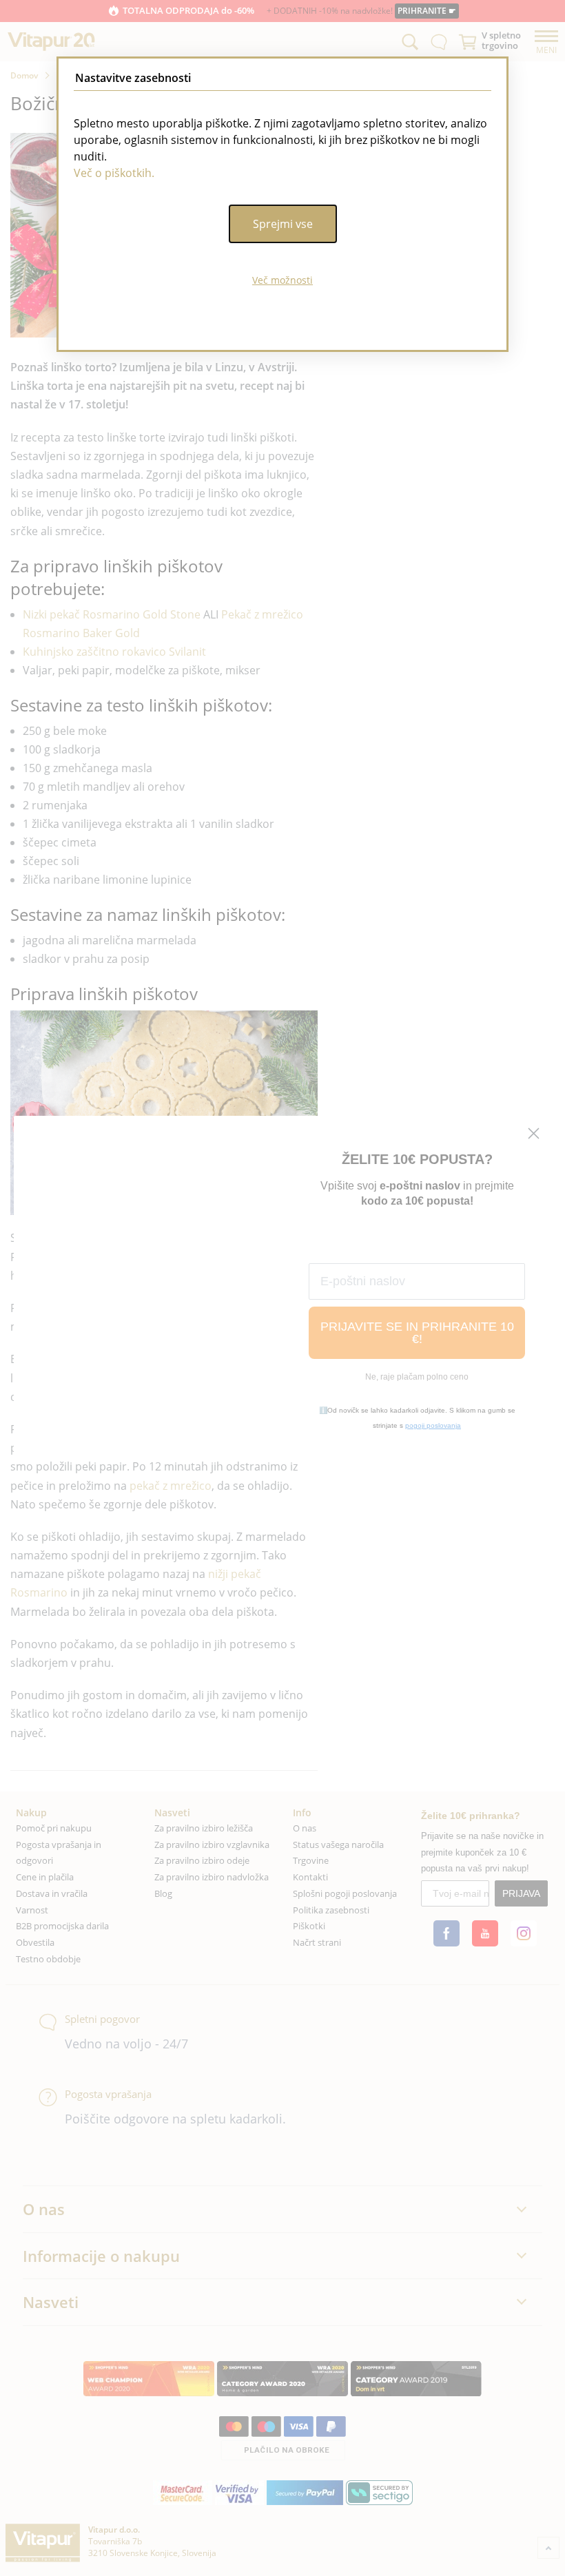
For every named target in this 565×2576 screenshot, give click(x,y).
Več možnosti (282, 280)
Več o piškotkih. (114, 173)
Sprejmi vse (283, 224)
